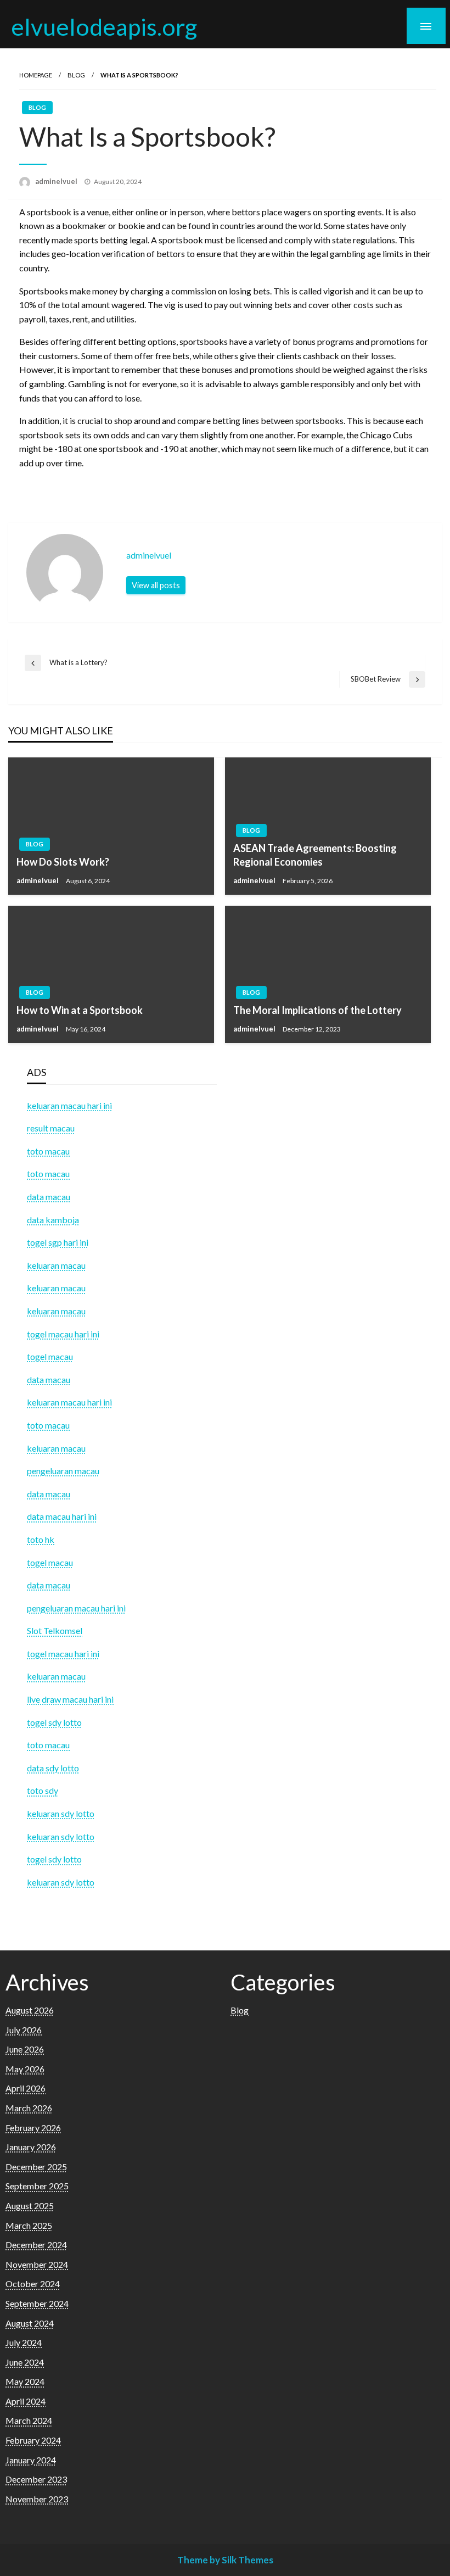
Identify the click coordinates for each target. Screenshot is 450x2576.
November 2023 (37, 2499)
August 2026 (30, 2010)
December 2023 (36, 2479)
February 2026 (33, 2128)
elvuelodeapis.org (104, 26)
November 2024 (37, 2264)
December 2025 (36, 2167)
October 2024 (33, 2284)
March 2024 (29, 2420)
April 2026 (26, 2088)
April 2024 (26, 2401)
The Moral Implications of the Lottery (317, 1010)
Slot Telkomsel (55, 1630)
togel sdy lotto (54, 1859)
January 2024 (31, 2460)
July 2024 (24, 2342)
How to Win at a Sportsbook (80, 1010)
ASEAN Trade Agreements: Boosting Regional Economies (315, 855)
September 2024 (37, 2303)
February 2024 (33, 2440)
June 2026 (25, 2049)
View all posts (156, 585)
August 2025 (30, 2206)
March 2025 (29, 2225)
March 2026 (29, 2108)
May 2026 (25, 2069)
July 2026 (24, 2030)
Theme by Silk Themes (225, 2560)
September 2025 (37, 2186)
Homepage (36, 75)
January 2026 (31, 2147)
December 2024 (36, 2245)
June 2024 (25, 2362)
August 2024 (30, 2323)
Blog (76, 75)
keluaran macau (56, 1676)
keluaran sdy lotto (61, 1882)
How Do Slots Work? (63, 862)
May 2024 (25, 2381)
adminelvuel (57, 181)
